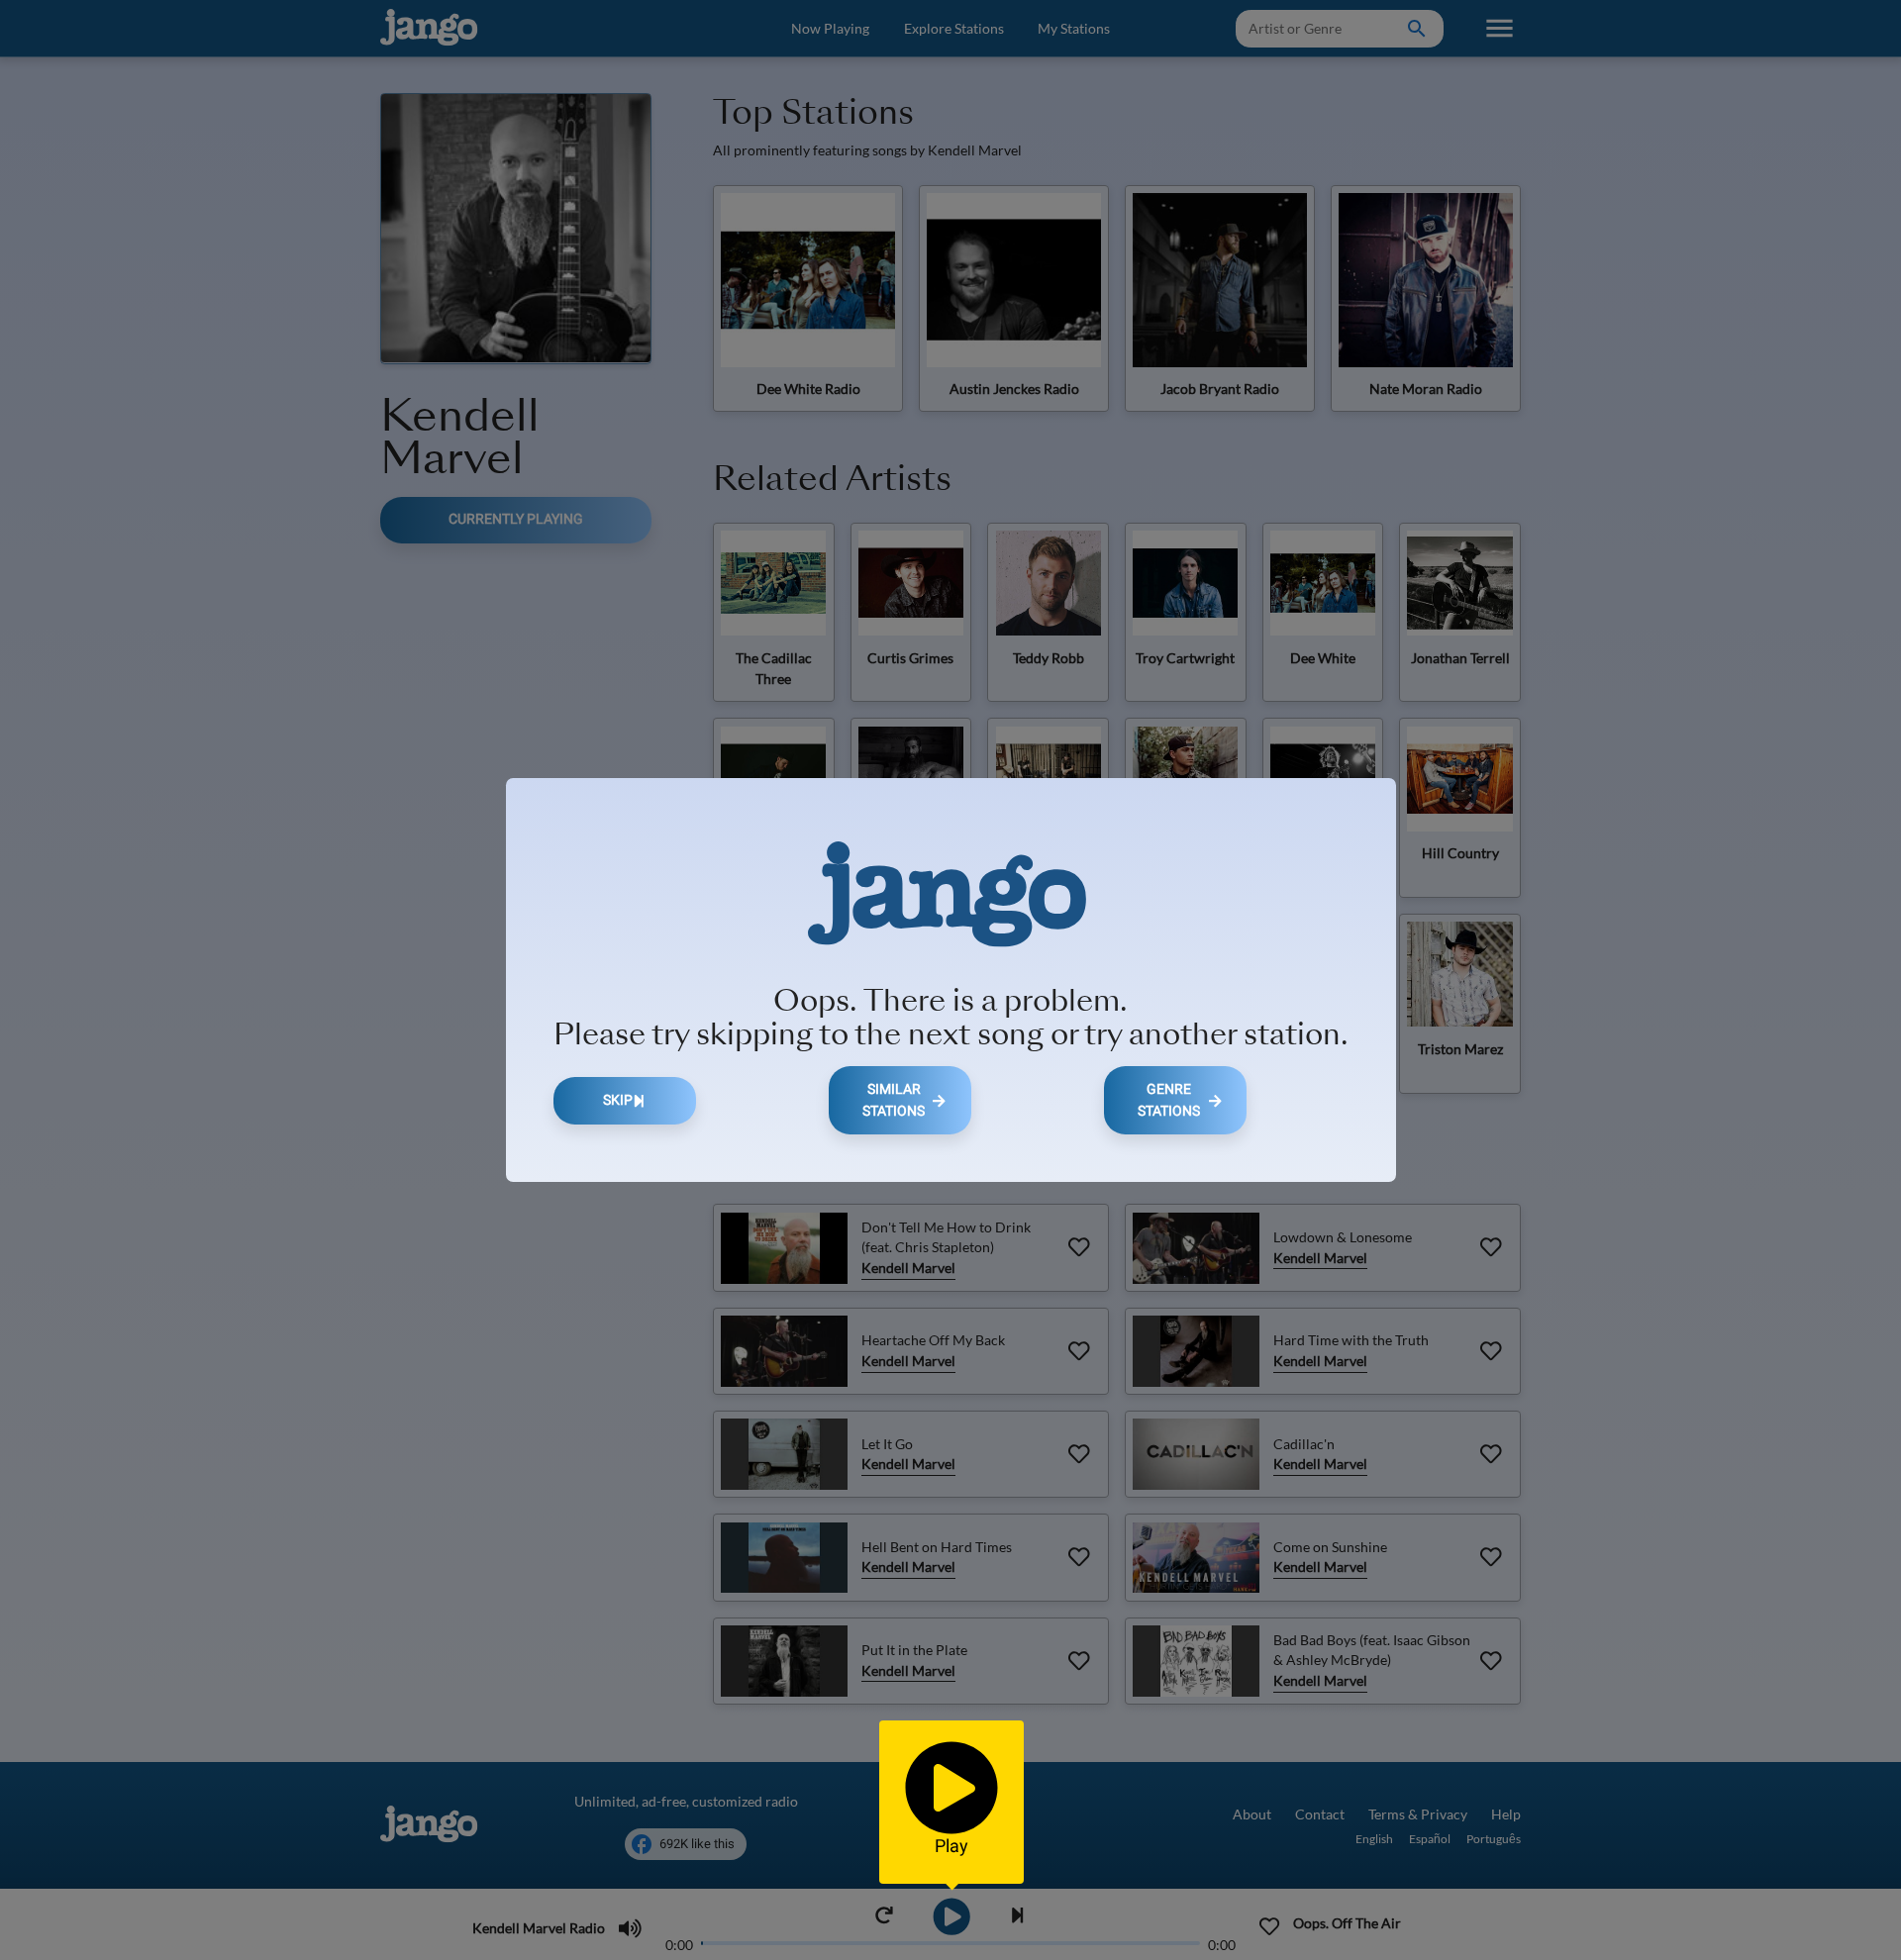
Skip (618, 1100)
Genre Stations (1169, 1100)
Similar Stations (894, 1100)
